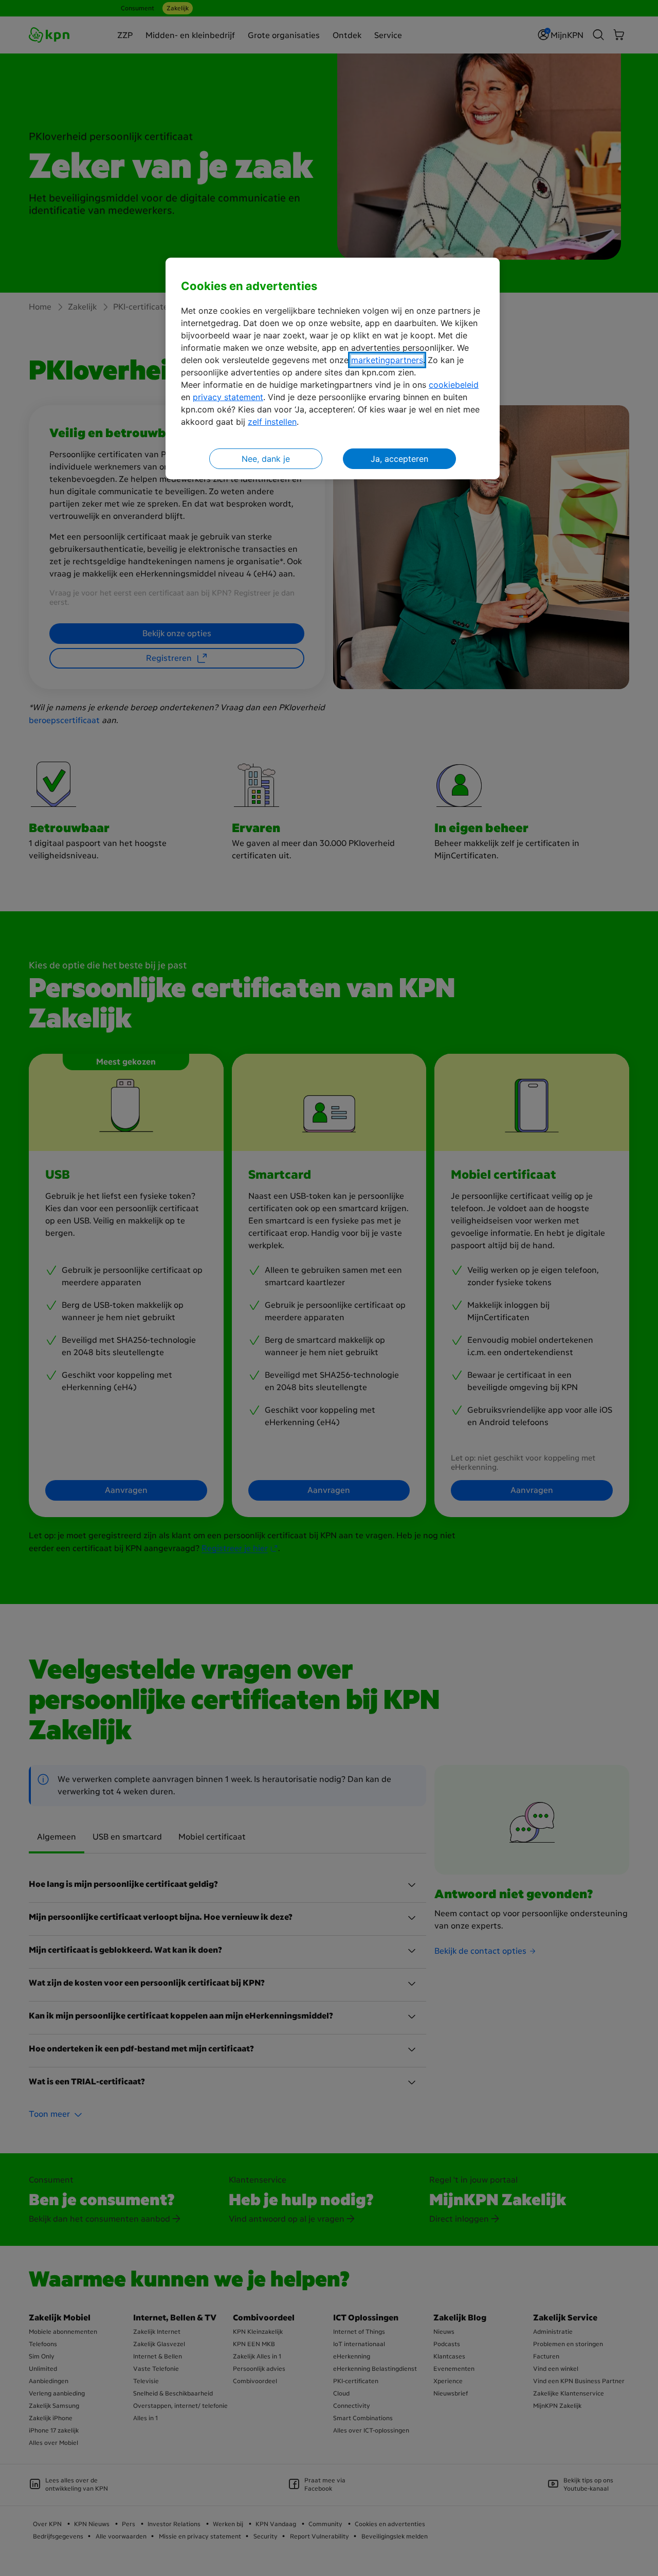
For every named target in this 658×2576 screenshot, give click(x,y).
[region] (333, 368)
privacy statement (228, 397)
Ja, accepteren (399, 459)
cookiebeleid (454, 385)
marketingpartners (387, 360)
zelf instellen (272, 422)
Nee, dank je (266, 459)
